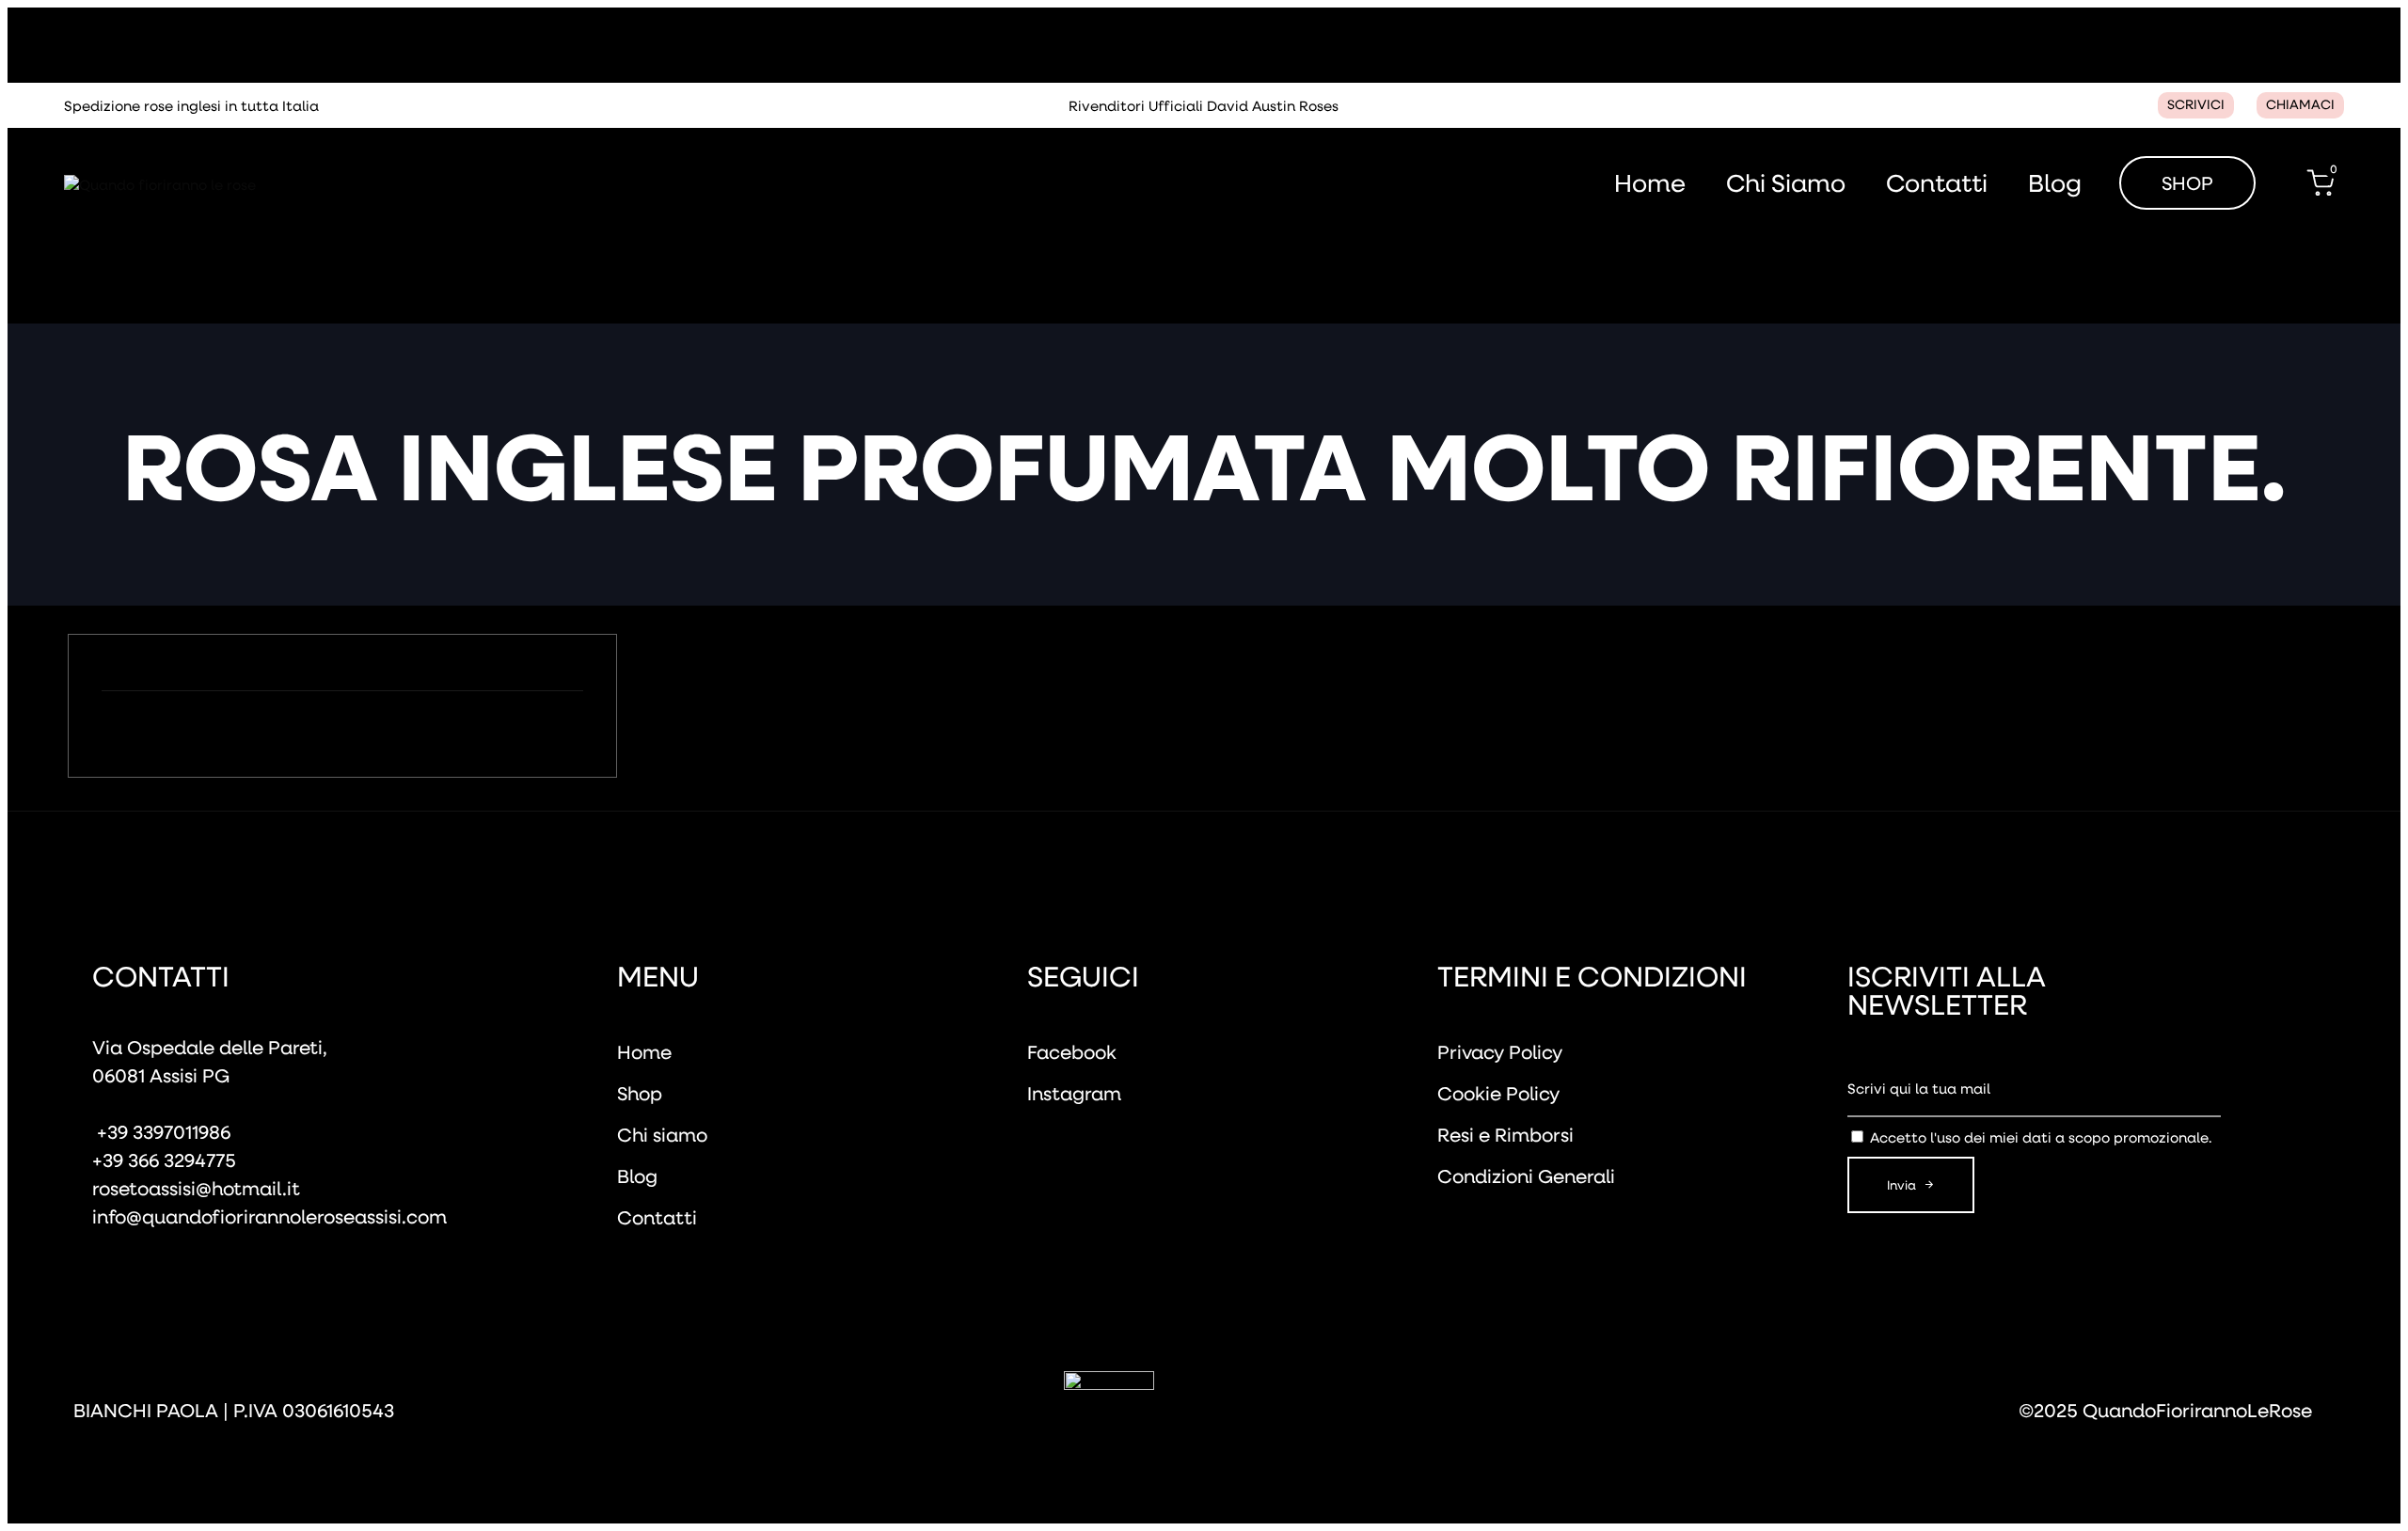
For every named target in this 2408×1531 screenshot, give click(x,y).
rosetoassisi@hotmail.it (196, 1188)
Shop (640, 1093)
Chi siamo (662, 1134)
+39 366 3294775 (164, 1160)
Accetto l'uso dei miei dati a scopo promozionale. (2041, 1137)
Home (1650, 183)
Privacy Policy (1500, 1051)
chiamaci (2300, 104)
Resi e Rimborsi (1505, 1134)
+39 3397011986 (161, 1131)
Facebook (1072, 1051)
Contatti (1937, 183)
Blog (2055, 183)
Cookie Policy (1498, 1093)
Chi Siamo (1786, 183)
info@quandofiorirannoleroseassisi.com (269, 1216)
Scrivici (2196, 104)
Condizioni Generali (1526, 1176)
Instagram (1074, 1093)
